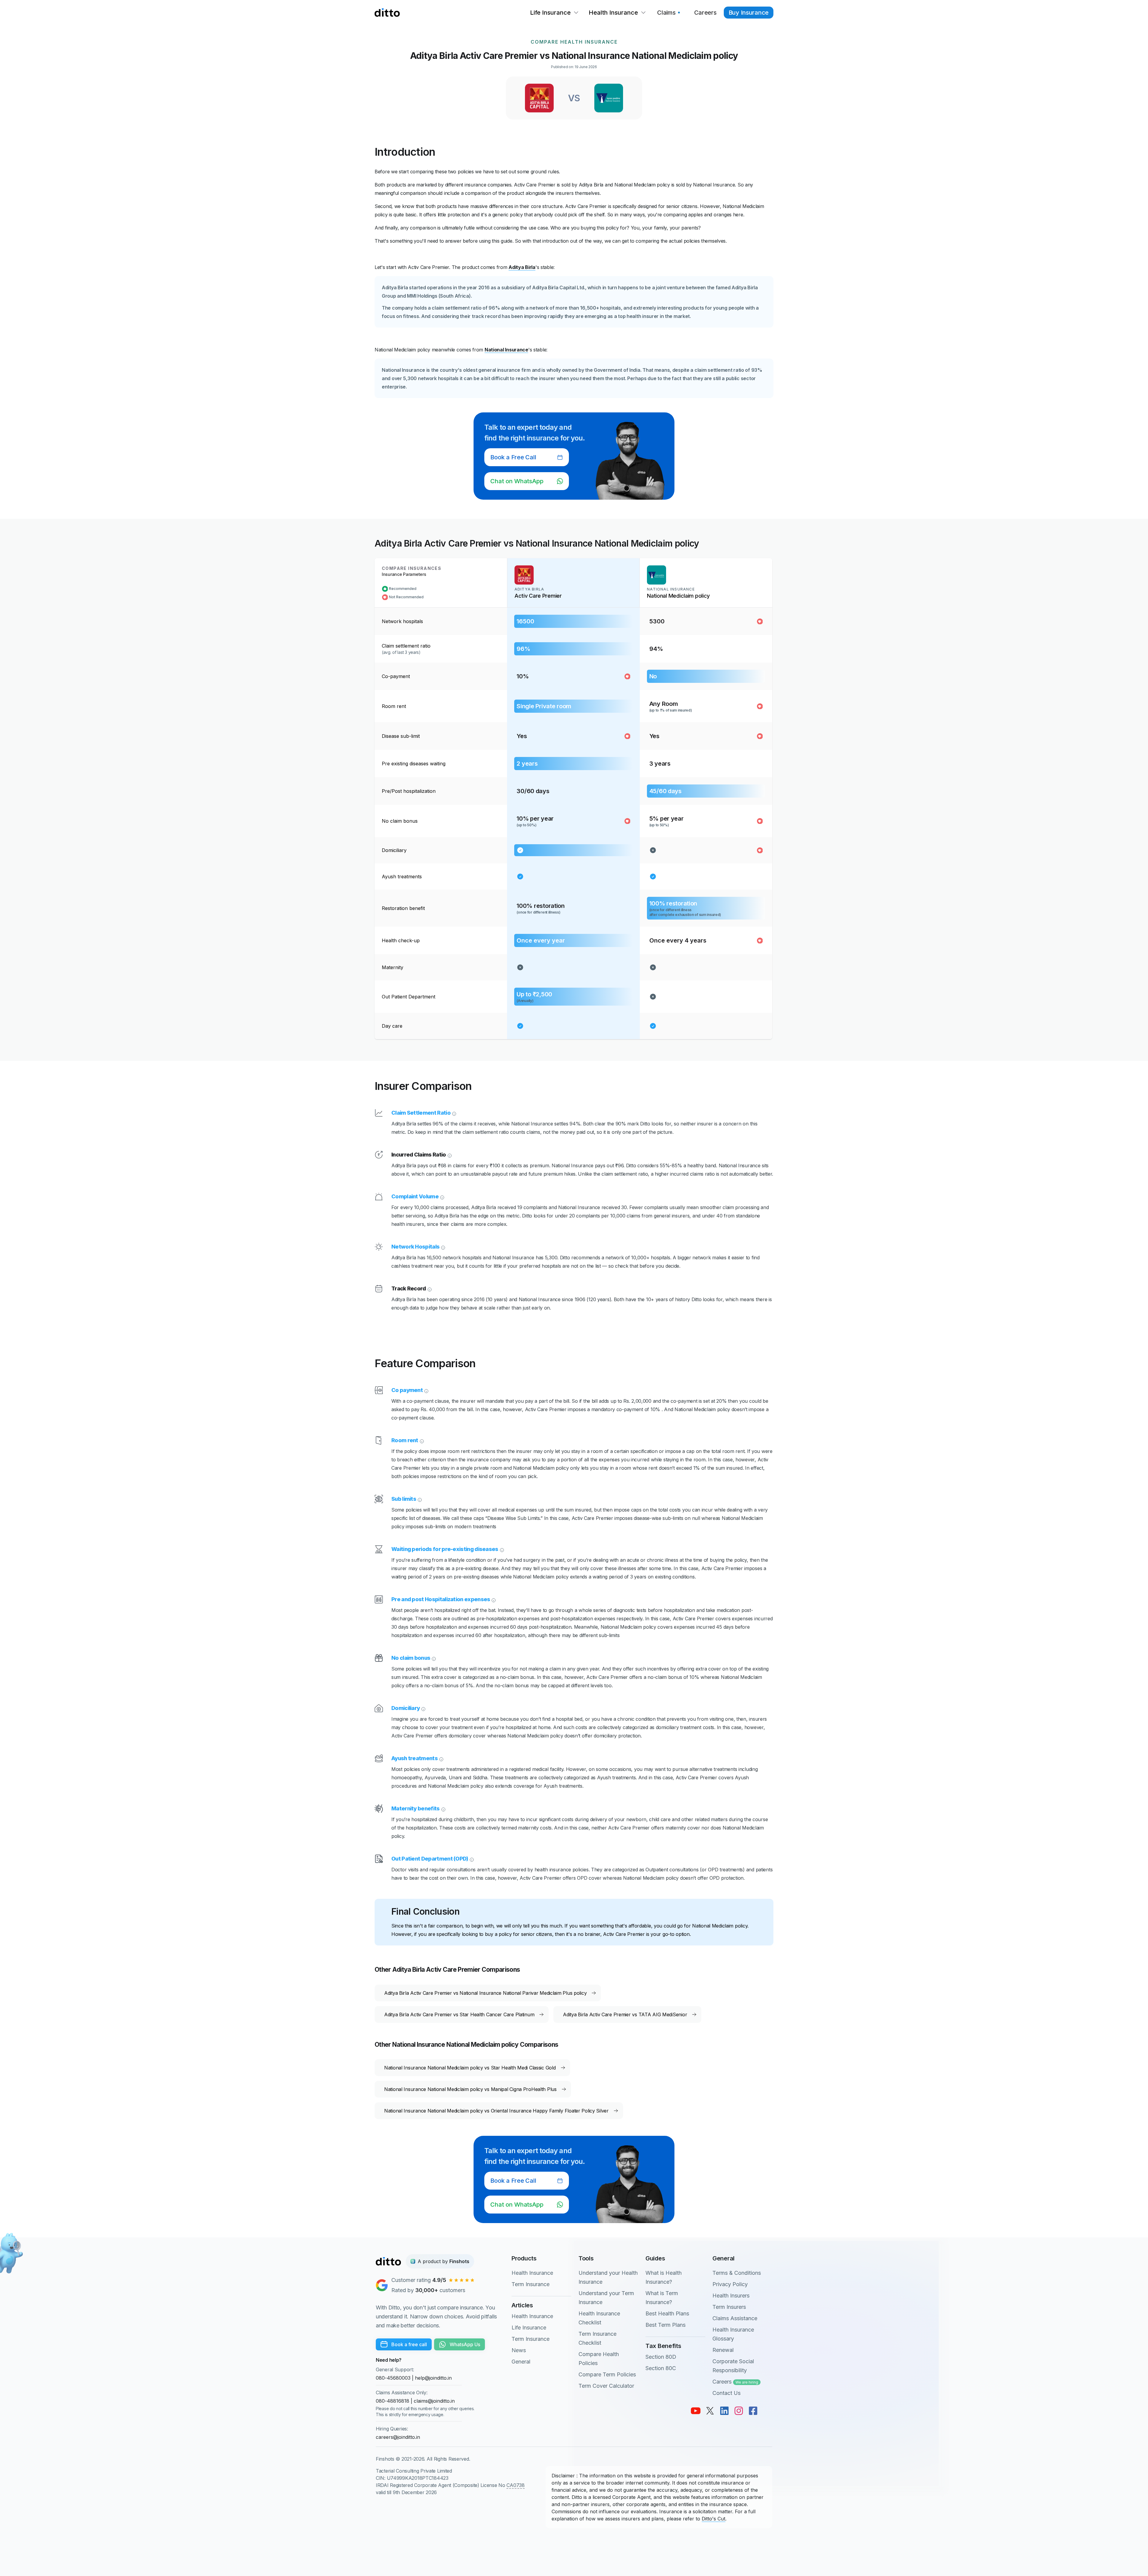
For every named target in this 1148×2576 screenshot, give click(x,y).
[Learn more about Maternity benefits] (443, 1809)
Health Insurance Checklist (599, 2318)
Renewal (723, 2350)
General (521, 2362)
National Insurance (506, 350)
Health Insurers (731, 2296)
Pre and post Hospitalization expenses (441, 1599)
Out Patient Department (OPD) (430, 1859)
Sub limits (404, 1499)
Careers (735, 2382)
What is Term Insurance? (662, 2298)
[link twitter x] (710, 2411)
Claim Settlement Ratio (421, 1113)
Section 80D (661, 2357)
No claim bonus (411, 1658)
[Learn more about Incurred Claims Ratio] (449, 1155)
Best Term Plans (665, 2325)
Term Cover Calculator (606, 2386)
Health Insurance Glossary (733, 2334)
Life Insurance (529, 2328)
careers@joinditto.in (398, 2437)
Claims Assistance (735, 2318)
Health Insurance (532, 2273)
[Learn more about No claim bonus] (433, 1658)
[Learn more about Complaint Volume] (442, 1197)
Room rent (405, 1440)
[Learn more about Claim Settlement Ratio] (454, 1113)
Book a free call (409, 2344)
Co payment (407, 1390)
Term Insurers (729, 2307)
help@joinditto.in (433, 2378)
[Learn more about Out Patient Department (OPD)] (471, 1859)
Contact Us (726, 2393)
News (519, 2350)
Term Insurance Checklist (597, 2338)
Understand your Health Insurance (608, 2277)
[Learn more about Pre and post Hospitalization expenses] (493, 1599)
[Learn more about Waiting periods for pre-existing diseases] (501, 1549)
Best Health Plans (667, 2313)
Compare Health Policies (599, 2359)
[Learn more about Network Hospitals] (442, 1247)
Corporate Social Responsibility (733, 2366)
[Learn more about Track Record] (429, 1289)
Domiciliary (406, 1708)
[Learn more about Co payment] (426, 1390)
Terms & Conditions (737, 2273)
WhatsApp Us (465, 2344)
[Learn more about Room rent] (421, 1440)
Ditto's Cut (713, 2519)
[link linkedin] (724, 2411)
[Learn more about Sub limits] (419, 1499)
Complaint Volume (415, 1196)
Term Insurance (531, 2284)
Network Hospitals (415, 1247)
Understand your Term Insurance (606, 2298)
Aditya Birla (522, 267)
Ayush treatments (415, 1758)
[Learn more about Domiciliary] (423, 1708)
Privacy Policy (730, 2284)
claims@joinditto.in (434, 2401)
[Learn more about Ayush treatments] (441, 1758)
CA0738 (515, 2485)
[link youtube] (696, 2411)
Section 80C (661, 2368)
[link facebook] (753, 2411)
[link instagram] (739, 2411)
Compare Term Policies (607, 2374)
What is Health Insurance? (664, 2277)
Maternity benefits (416, 1808)
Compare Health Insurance (574, 42)
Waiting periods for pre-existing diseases (445, 1549)
